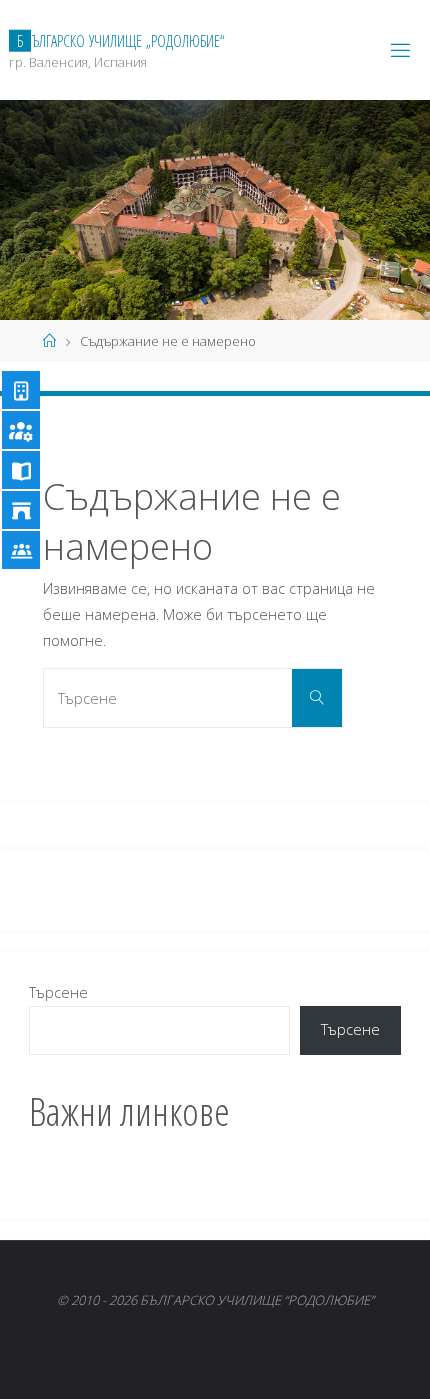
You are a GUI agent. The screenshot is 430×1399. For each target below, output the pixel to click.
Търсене (58, 992)
